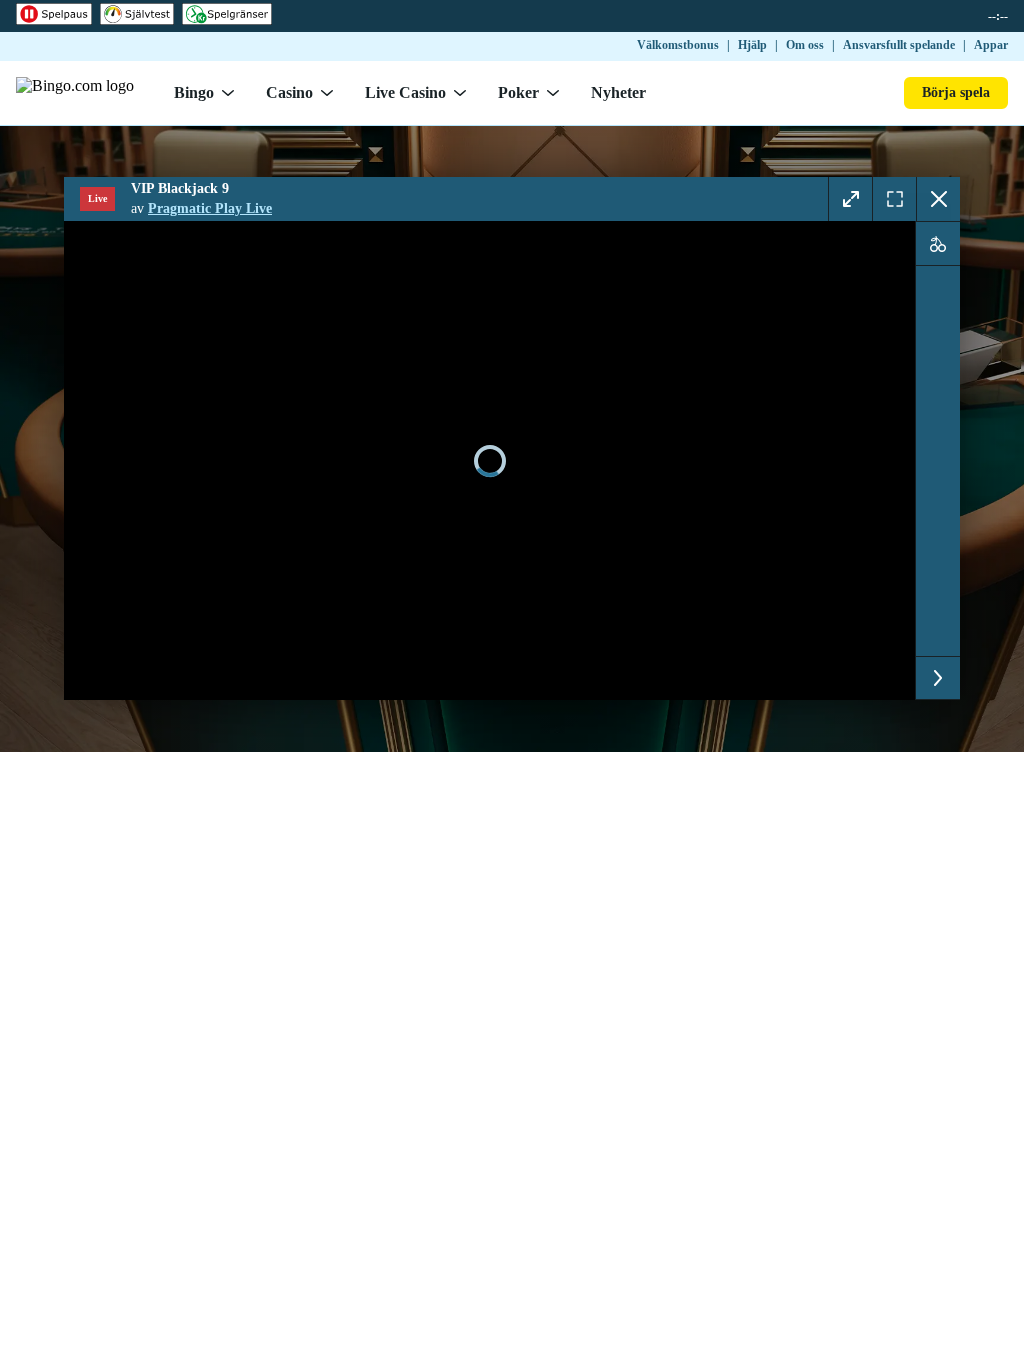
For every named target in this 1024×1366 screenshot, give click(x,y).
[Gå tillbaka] (938, 199)
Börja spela (956, 92)
